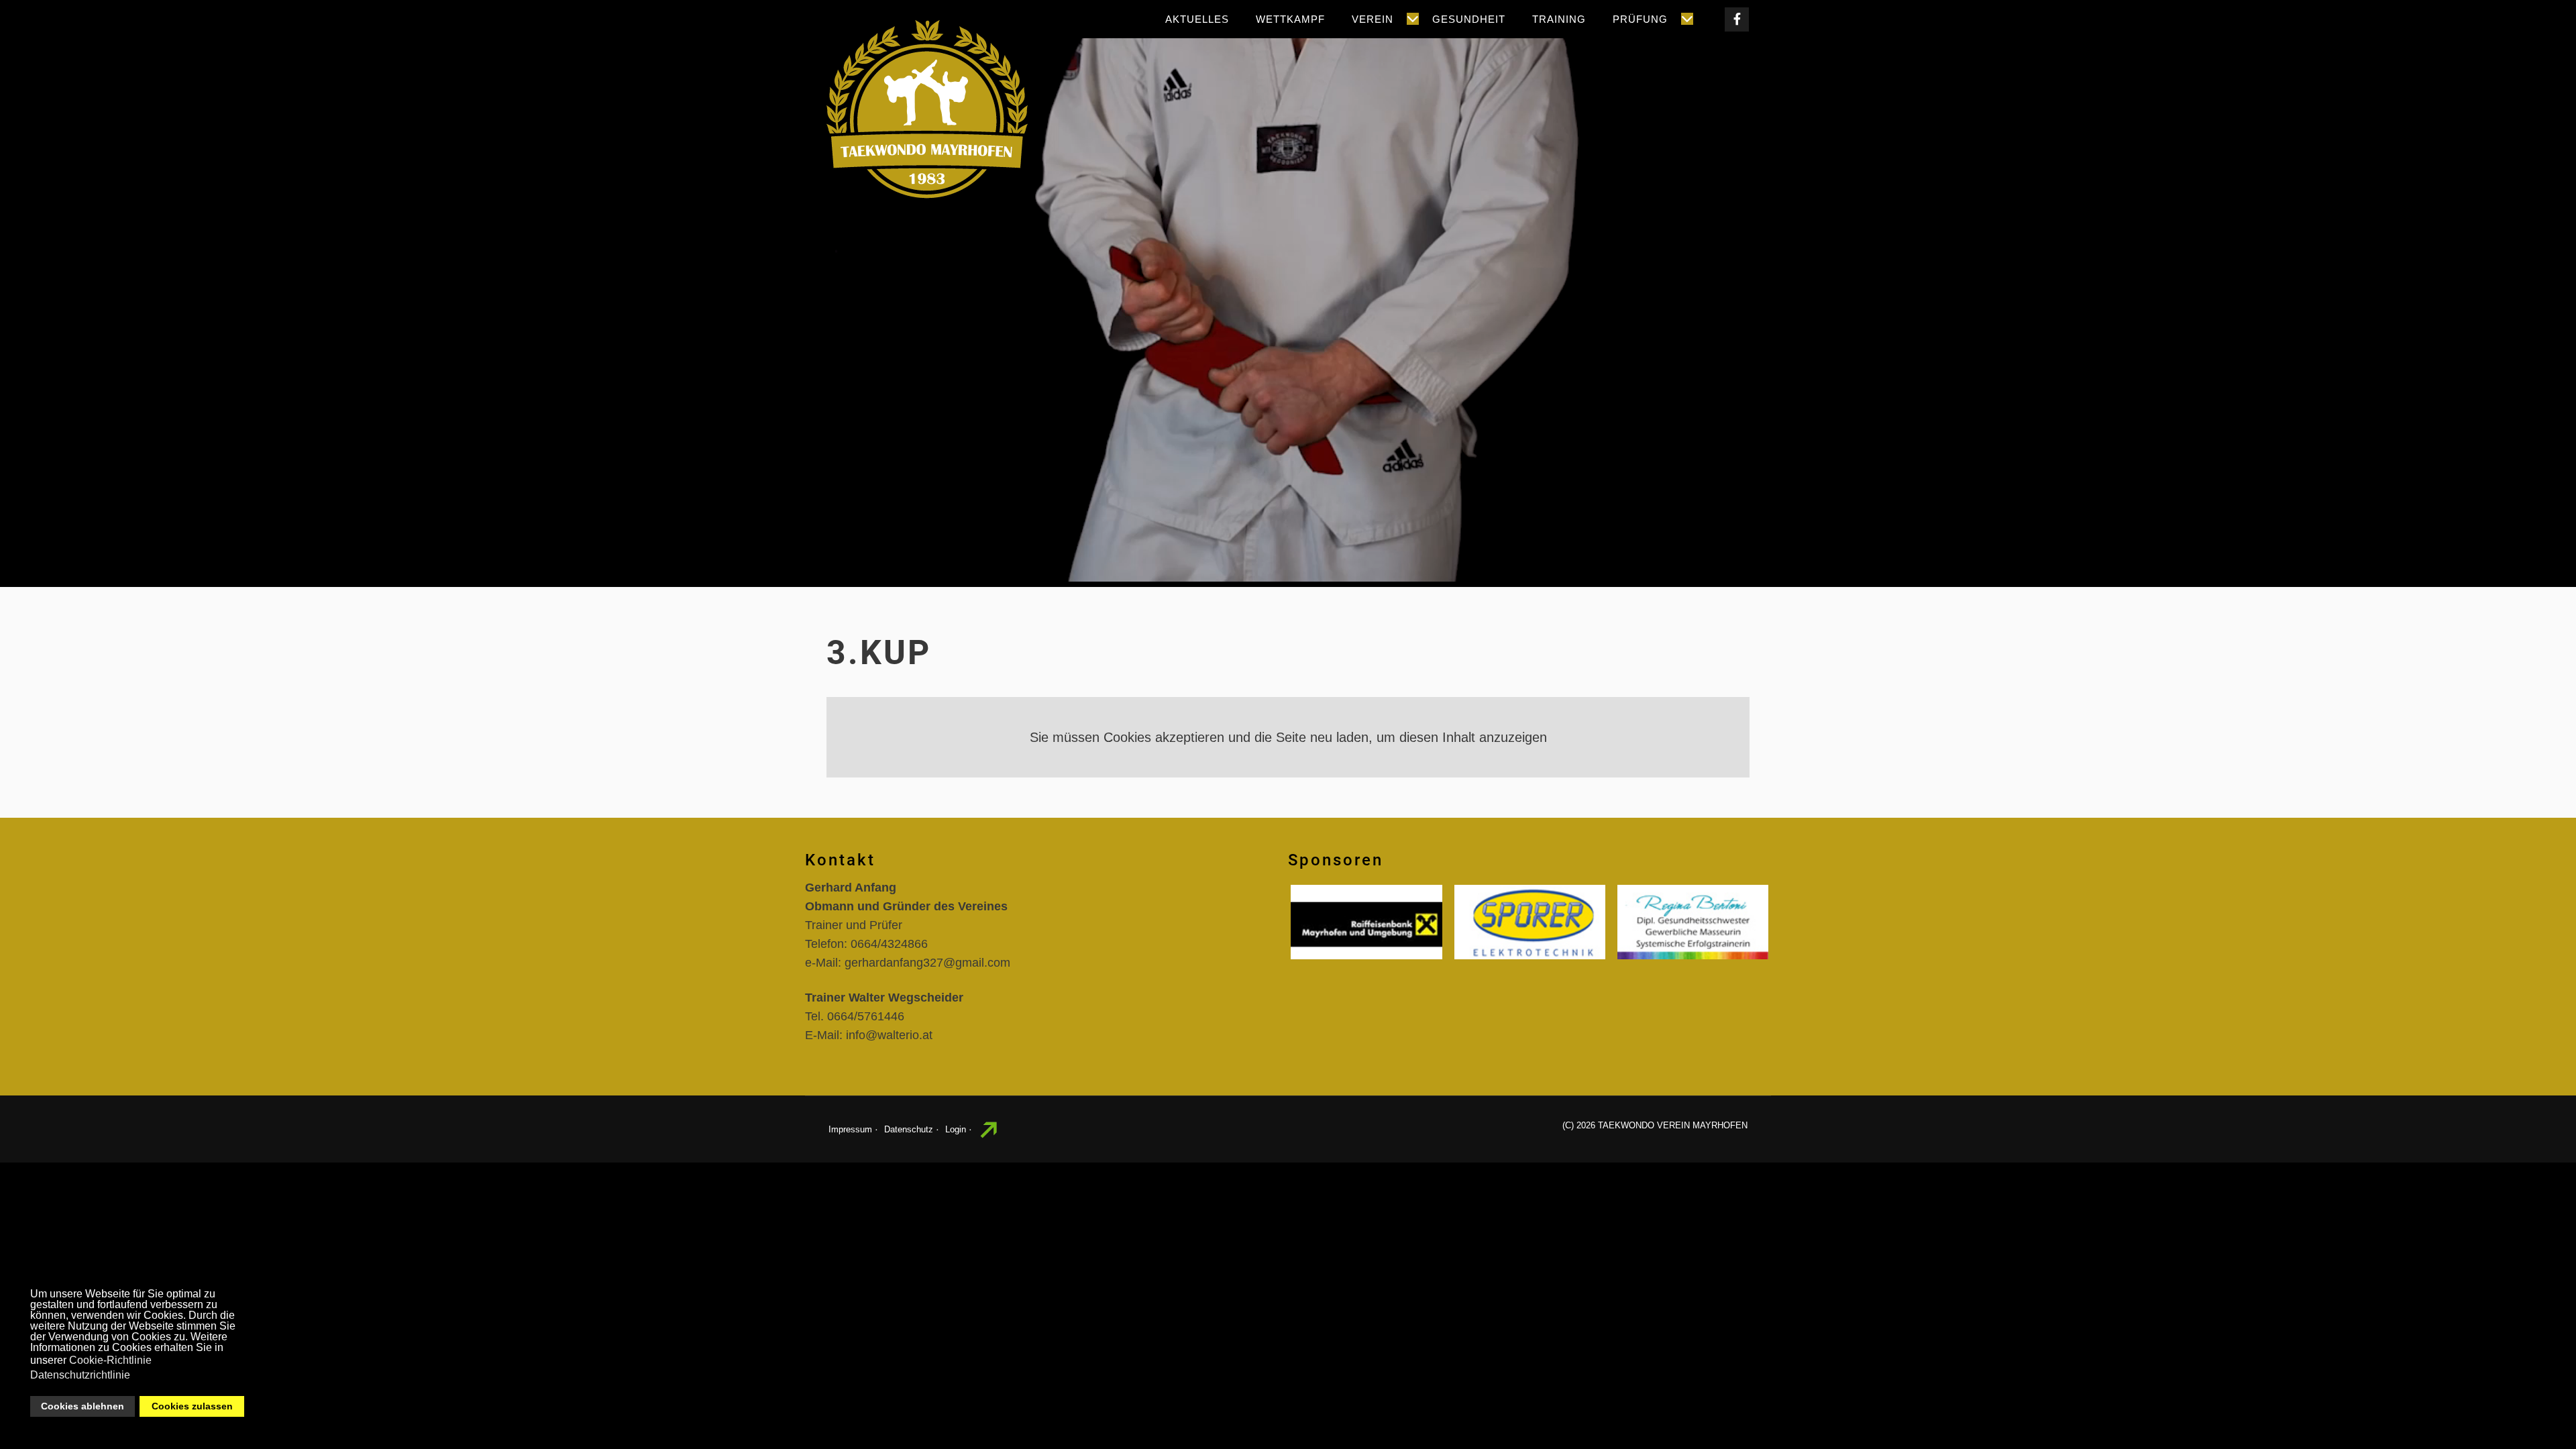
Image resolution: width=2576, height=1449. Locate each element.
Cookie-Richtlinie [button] (110, 1360)
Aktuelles (1197, 19)
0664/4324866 (889, 944)
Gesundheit (1469, 19)
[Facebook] (1737, 19)
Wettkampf (1290, 19)
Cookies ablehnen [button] (83, 1406)
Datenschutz (909, 1129)
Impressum (850, 1129)
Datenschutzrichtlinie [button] (80, 1375)
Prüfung (1640, 19)
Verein (1373, 19)
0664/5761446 (866, 1016)
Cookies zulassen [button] (192, 1406)
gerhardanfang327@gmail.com (927, 963)
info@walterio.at (889, 1035)
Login (956, 1129)
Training (1559, 19)
